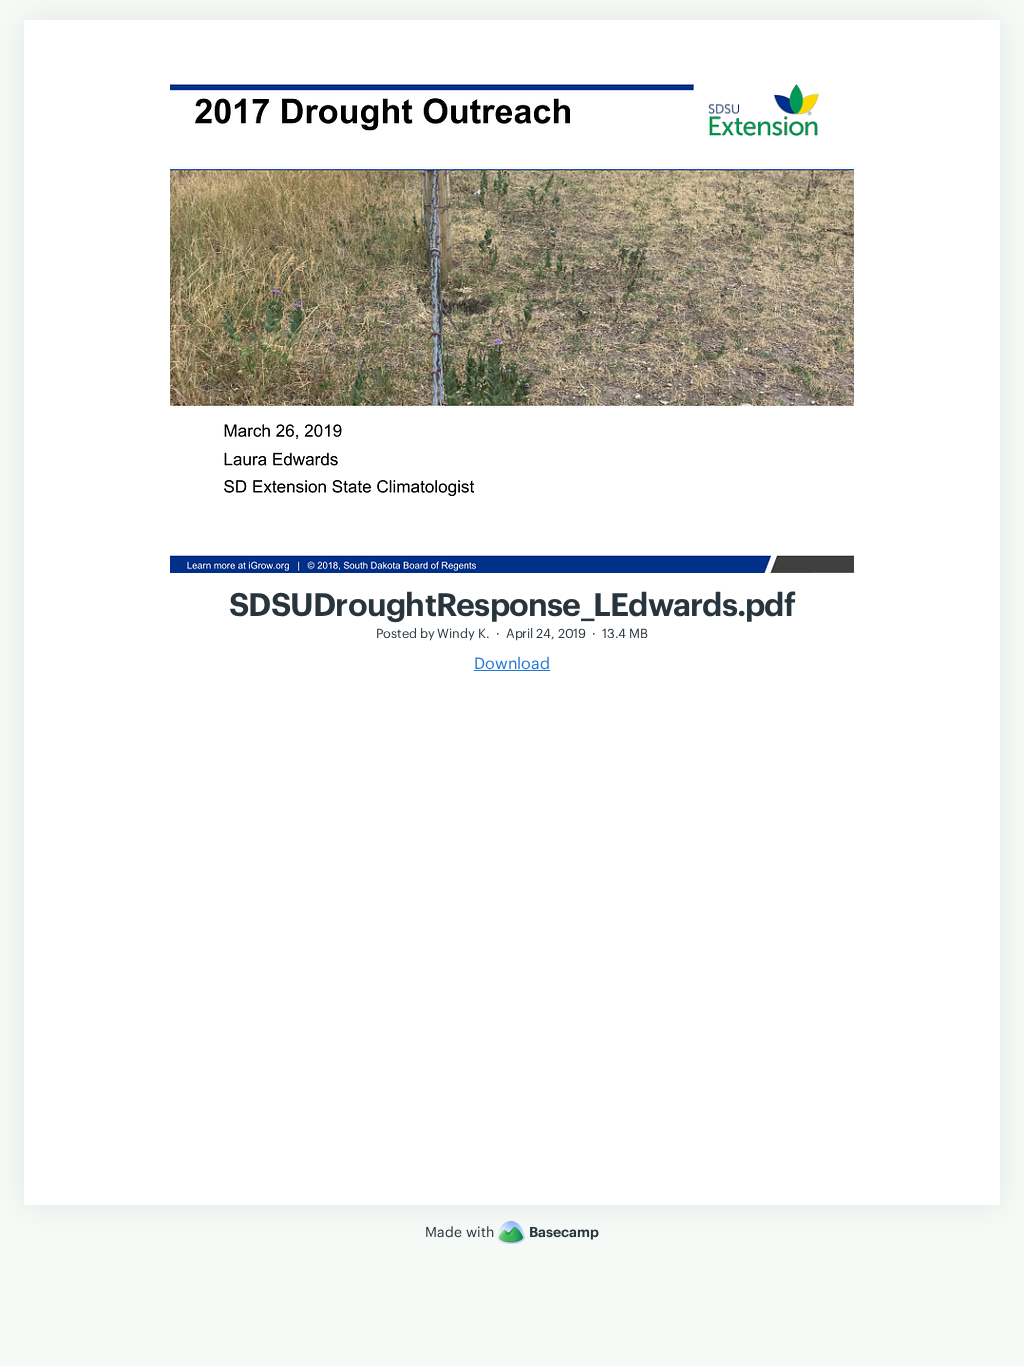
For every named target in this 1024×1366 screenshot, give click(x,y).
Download (512, 663)
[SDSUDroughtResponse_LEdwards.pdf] (512, 575)
